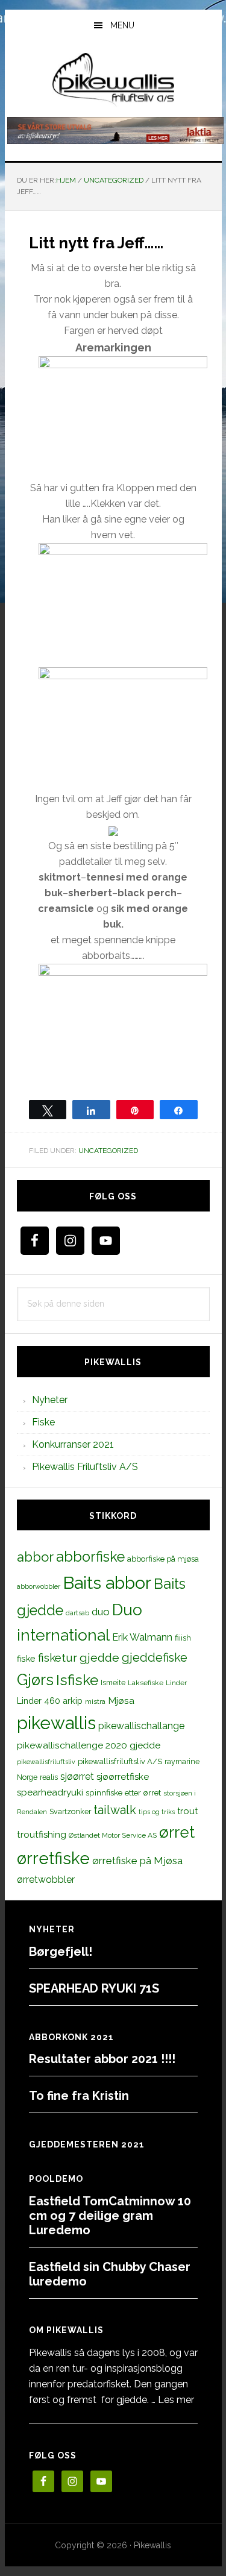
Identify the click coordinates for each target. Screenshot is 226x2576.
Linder (176, 1683)
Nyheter (50, 1400)
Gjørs (35, 1680)
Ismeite (113, 1682)
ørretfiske (53, 1858)
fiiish (183, 1638)
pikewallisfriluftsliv (46, 1762)
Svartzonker (70, 1811)
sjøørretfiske (123, 1777)
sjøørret (77, 1776)
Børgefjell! (61, 1952)
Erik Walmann (142, 1637)
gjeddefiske (155, 1657)
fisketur (58, 1657)
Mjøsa (121, 1701)
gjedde (99, 1658)
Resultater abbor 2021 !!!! (102, 2059)
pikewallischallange (141, 1726)
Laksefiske (146, 1683)
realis (49, 1777)
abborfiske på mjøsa (163, 1559)
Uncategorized (108, 1151)
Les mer (176, 2400)
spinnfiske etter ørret (123, 1792)
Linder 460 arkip (50, 1701)
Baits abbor (107, 1583)
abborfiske (90, 1557)
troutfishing (42, 1835)
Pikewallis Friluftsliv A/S (85, 1467)
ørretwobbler (46, 1880)
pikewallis (56, 1723)
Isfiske (77, 1680)
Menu (122, 25)
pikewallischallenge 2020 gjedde (89, 1745)
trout (187, 1811)
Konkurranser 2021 (73, 1444)
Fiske (43, 1422)
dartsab (77, 1613)
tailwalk (115, 1810)
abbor (35, 1557)
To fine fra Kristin (79, 2096)
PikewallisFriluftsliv (113, 80)
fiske (26, 1659)
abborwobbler (39, 1586)
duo (101, 1612)
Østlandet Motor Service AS (113, 1835)
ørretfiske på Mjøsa (137, 1861)
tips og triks (157, 1812)
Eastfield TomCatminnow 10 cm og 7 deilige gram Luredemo (110, 2216)
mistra (95, 1701)
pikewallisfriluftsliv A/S (120, 1761)
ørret (177, 1832)
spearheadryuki (50, 1792)
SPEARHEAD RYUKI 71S (94, 1988)
